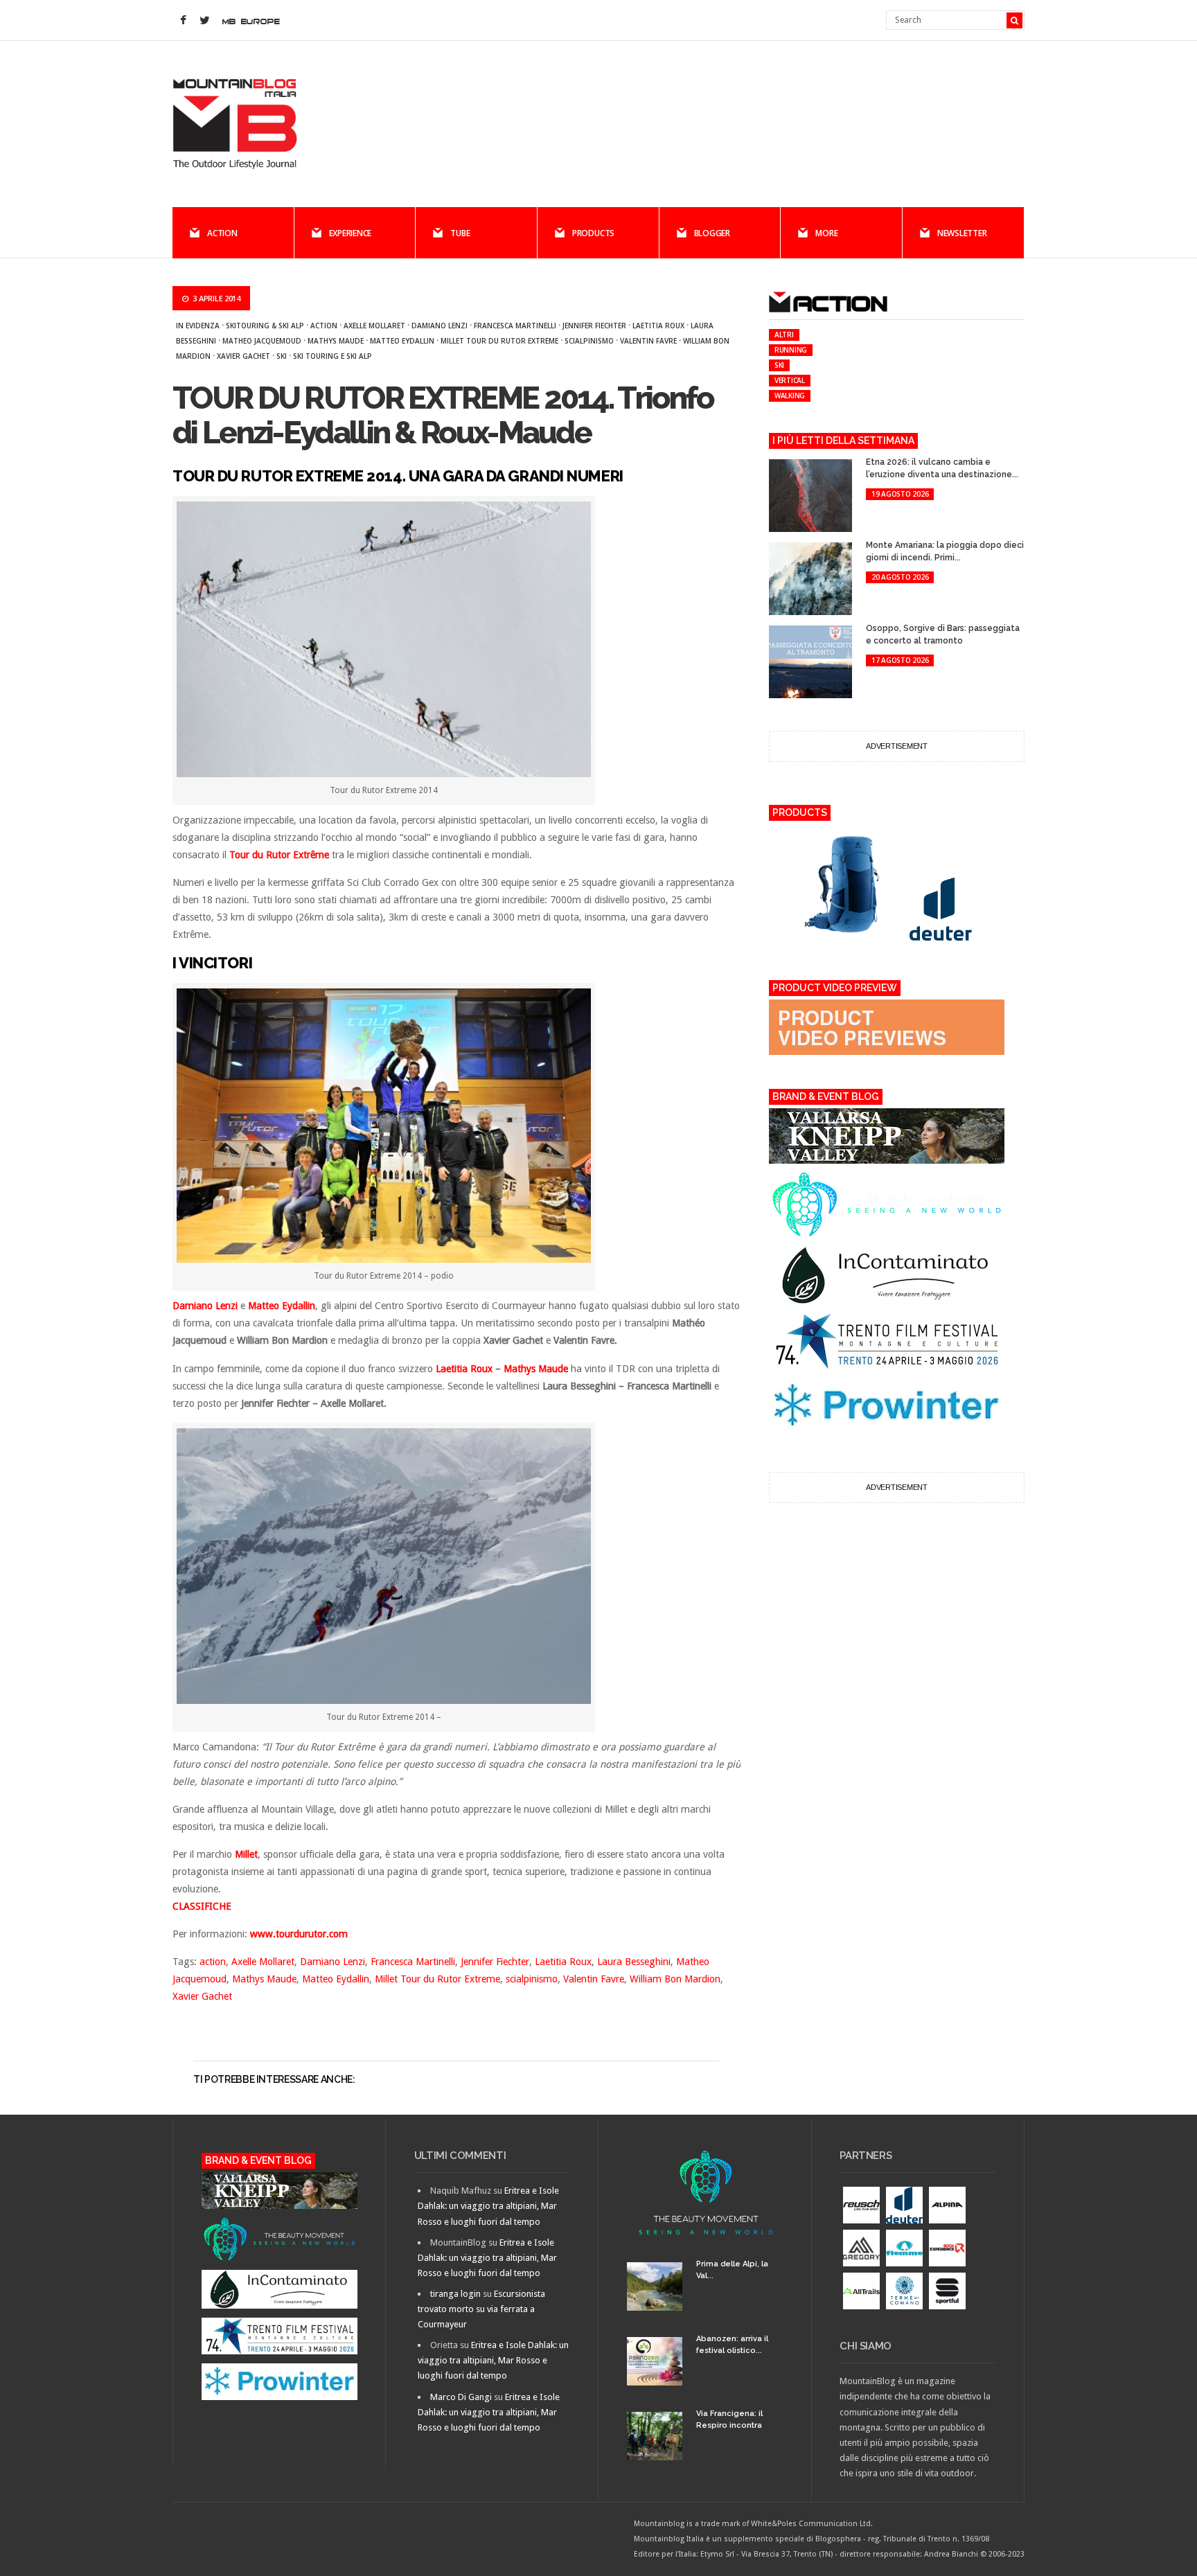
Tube (460, 233)
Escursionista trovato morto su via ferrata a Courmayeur (481, 2309)
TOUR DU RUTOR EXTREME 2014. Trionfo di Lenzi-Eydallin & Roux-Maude (443, 415)
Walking (790, 396)
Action (222, 233)
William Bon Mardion (675, 1979)
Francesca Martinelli (515, 326)
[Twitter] (204, 21)
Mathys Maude (336, 341)
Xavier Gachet (243, 356)
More (826, 233)
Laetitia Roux (658, 326)
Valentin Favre (648, 341)
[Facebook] (183, 21)
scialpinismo (589, 341)
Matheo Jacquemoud (262, 341)
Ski (282, 356)
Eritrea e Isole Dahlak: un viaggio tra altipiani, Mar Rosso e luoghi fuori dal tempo (488, 2206)
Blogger (712, 233)
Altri (784, 335)
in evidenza (198, 326)
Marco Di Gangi (461, 2397)
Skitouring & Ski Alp (265, 326)
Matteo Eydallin (402, 341)
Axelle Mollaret (374, 326)
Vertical (790, 380)
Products (593, 233)
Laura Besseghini (634, 1962)
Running (791, 350)
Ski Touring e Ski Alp (332, 356)
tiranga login (455, 2294)
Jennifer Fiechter (594, 326)
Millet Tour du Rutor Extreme (499, 341)
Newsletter (962, 233)
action (324, 326)
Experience (351, 233)
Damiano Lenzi (440, 326)
